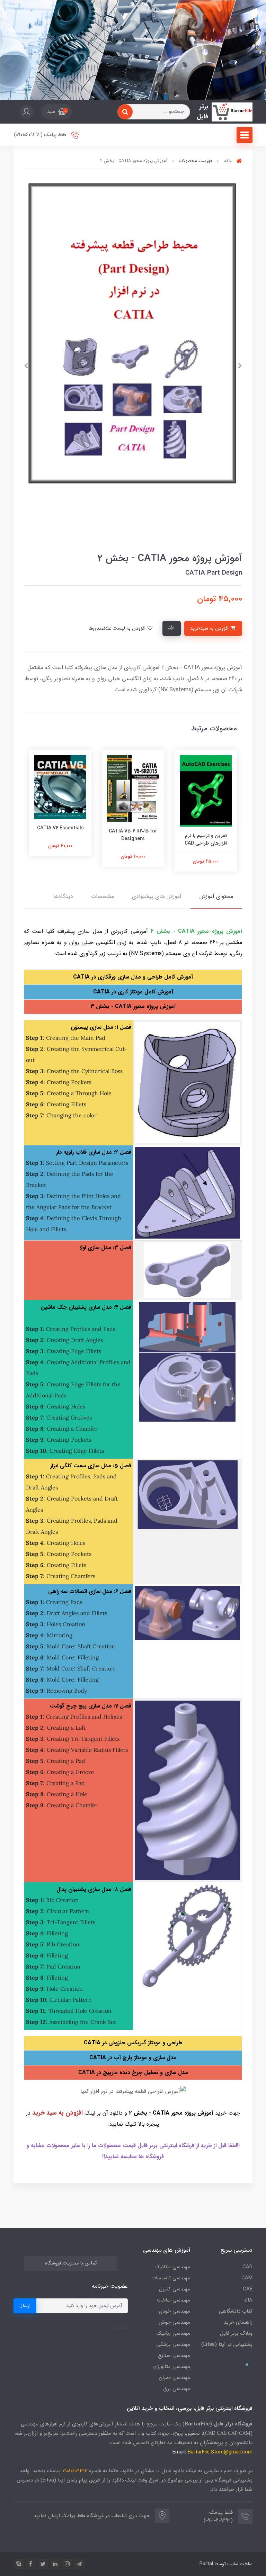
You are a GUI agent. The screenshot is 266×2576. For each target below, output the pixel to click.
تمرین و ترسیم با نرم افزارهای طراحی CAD (206, 839)
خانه (248, 2300)
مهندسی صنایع (174, 2356)
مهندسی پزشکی (173, 2344)
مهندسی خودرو (174, 2311)
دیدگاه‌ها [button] (63, 896)
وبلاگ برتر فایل (236, 2333)
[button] (57, 112)
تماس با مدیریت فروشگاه (71, 2263)
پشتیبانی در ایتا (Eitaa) (227, 2344)
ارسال (25, 2306)
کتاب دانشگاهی (236, 2311)
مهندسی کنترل (175, 2289)
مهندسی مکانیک (172, 2267)
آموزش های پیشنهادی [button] (157, 896)
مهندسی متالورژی (171, 2367)
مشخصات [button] (103, 896)
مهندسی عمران (174, 2378)
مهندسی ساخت (174, 2300)
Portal (206, 2564)
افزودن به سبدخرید (210, 628)
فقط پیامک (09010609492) (41, 135)
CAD (247, 2267)
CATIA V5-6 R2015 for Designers (133, 835)
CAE (248, 2289)
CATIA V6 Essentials (60, 828)
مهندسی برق (177, 2389)
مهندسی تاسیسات (171, 2278)
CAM (247, 2278)
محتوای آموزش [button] (216, 896)
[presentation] (240, 366)
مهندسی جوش (174, 2322)
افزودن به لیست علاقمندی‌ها (118, 628)
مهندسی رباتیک (173, 2333)
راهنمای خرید (238, 2322)
